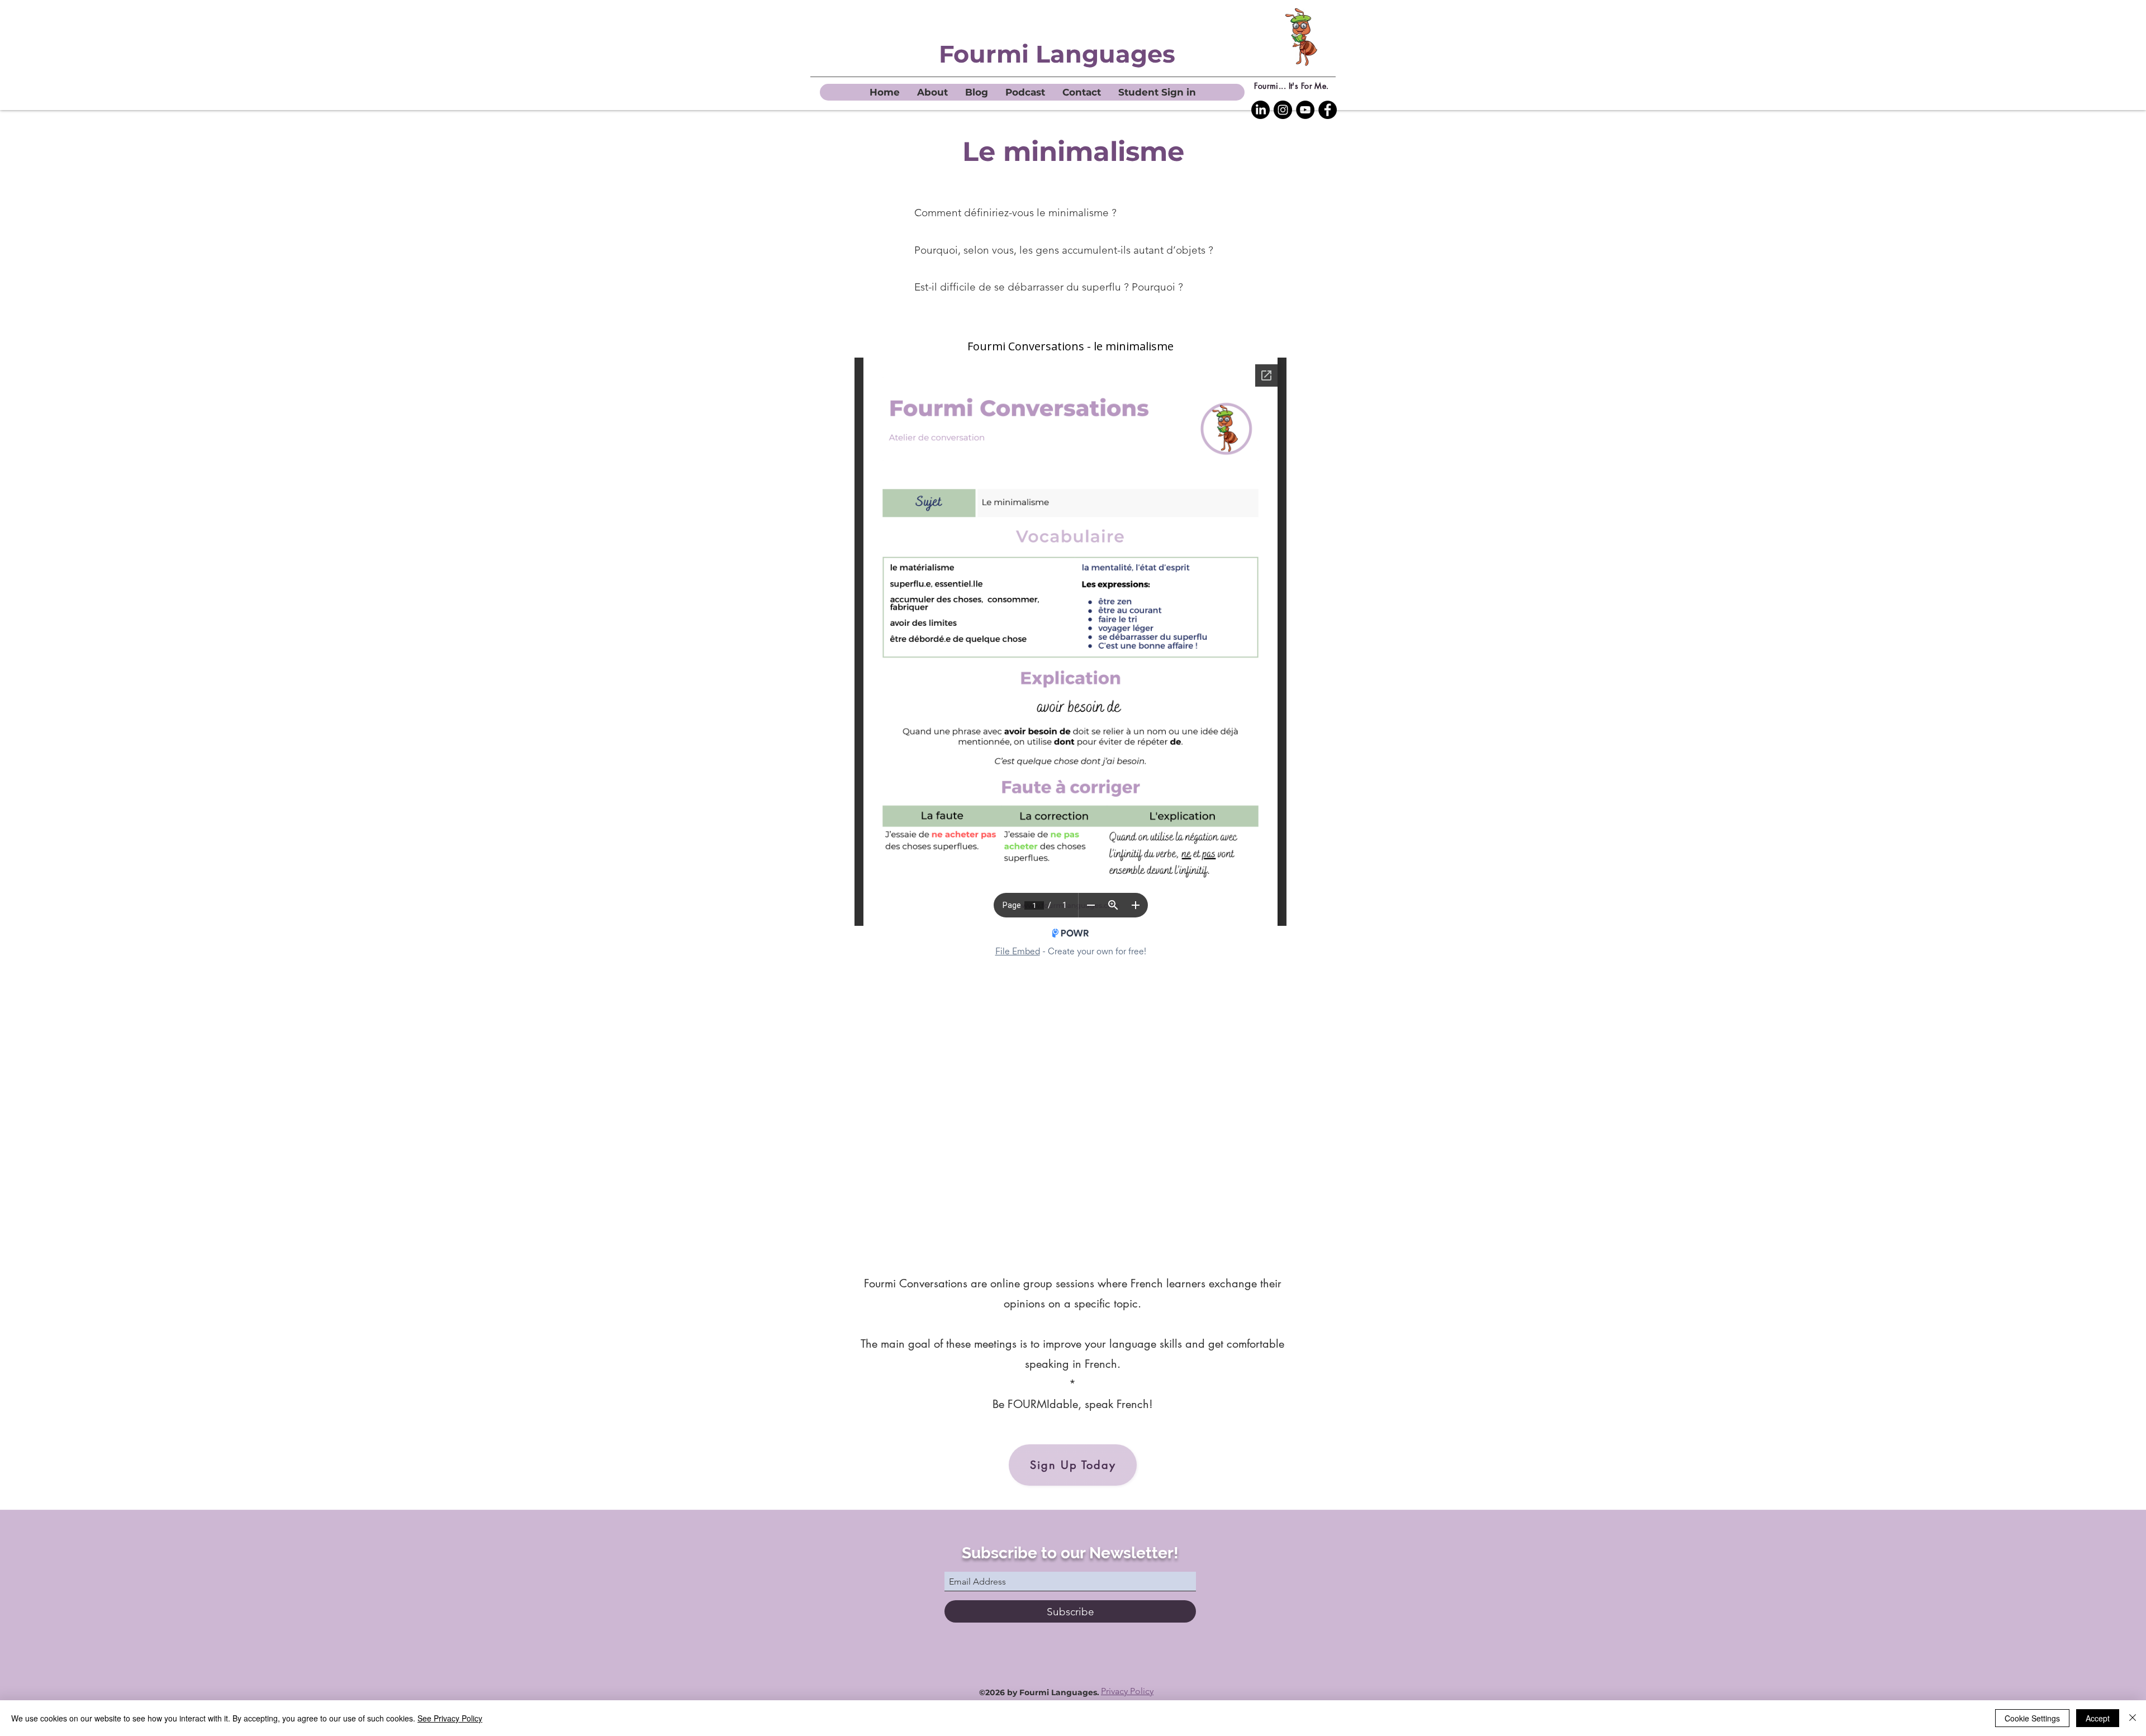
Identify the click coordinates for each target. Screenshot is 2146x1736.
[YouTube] (1305, 110)
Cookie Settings (2032, 1718)
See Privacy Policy (450, 1718)
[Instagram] (1283, 110)
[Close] (2133, 1718)
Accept (2098, 1718)
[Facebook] (1328, 110)
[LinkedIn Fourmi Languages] (1260, 110)
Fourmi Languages (1057, 54)
